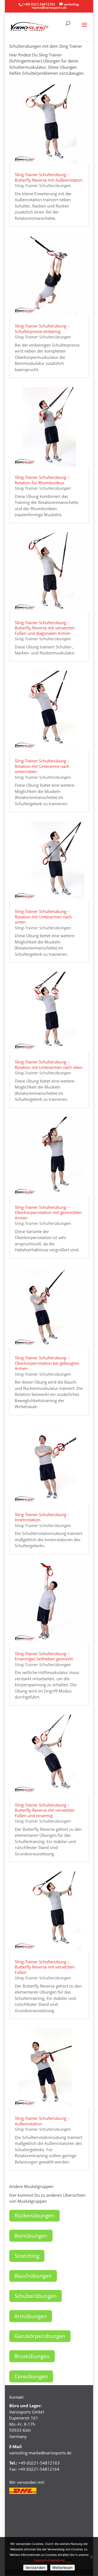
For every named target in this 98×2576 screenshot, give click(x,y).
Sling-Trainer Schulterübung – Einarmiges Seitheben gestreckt (44, 1656)
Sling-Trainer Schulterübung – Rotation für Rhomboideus (42, 480)
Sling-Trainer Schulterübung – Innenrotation (42, 1517)
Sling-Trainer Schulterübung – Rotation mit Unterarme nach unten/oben (42, 766)
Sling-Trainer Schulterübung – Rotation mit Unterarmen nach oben (49, 1065)
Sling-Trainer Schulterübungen (43, 186)
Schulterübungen (36, 2296)
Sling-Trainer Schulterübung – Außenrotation (42, 2121)
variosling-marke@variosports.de (40, 2453)
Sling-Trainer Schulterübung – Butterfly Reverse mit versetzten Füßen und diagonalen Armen (45, 628)
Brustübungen (32, 2356)
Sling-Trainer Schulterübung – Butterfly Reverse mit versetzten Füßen (45, 1967)
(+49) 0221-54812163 (39, 4)
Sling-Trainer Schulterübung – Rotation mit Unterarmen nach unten (43, 917)
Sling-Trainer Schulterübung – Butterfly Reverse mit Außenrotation (49, 177)
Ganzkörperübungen (40, 2336)
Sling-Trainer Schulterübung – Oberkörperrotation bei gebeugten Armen (47, 1363)
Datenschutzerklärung (49, 2560)
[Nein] (91, 2557)
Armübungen (31, 2316)
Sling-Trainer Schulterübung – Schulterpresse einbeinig (42, 329)
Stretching (27, 2256)
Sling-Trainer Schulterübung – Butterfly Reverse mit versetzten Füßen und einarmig (45, 1810)
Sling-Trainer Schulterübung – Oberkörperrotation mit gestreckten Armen (48, 1212)
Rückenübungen (34, 2216)
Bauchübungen (33, 2276)
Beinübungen (31, 2236)
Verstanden (35, 2568)
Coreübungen (31, 2376)
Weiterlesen (62, 2568)
